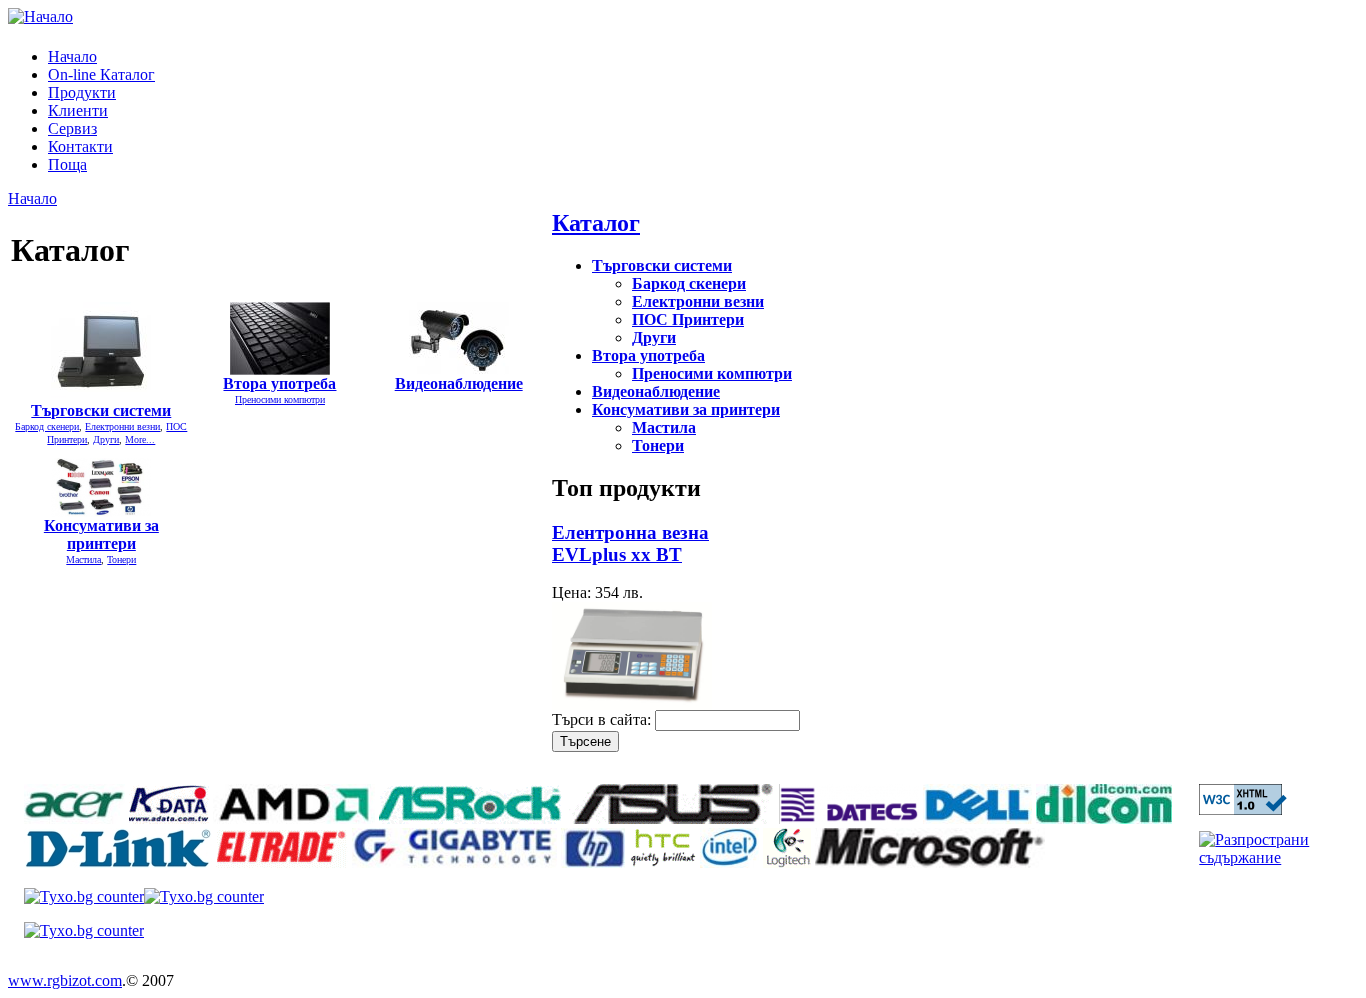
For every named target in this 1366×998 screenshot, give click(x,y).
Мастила (83, 559)
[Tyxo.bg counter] (84, 896)
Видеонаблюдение (459, 383)
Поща (67, 164)
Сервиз (72, 128)
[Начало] (40, 16)
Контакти (80, 146)
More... (140, 439)
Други (106, 439)
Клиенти (78, 110)
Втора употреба (279, 383)
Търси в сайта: (603, 719)
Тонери (121, 559)
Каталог (596, 223)
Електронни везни (122, 426)
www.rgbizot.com (65, 980)
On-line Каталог (101, 74)
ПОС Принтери (688, 319)
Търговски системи (101, 410)
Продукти (82, 92)
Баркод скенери (47, 426)
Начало (72, 56)
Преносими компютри (280, 399)
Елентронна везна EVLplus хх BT (630, 543)
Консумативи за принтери (101, 534)
